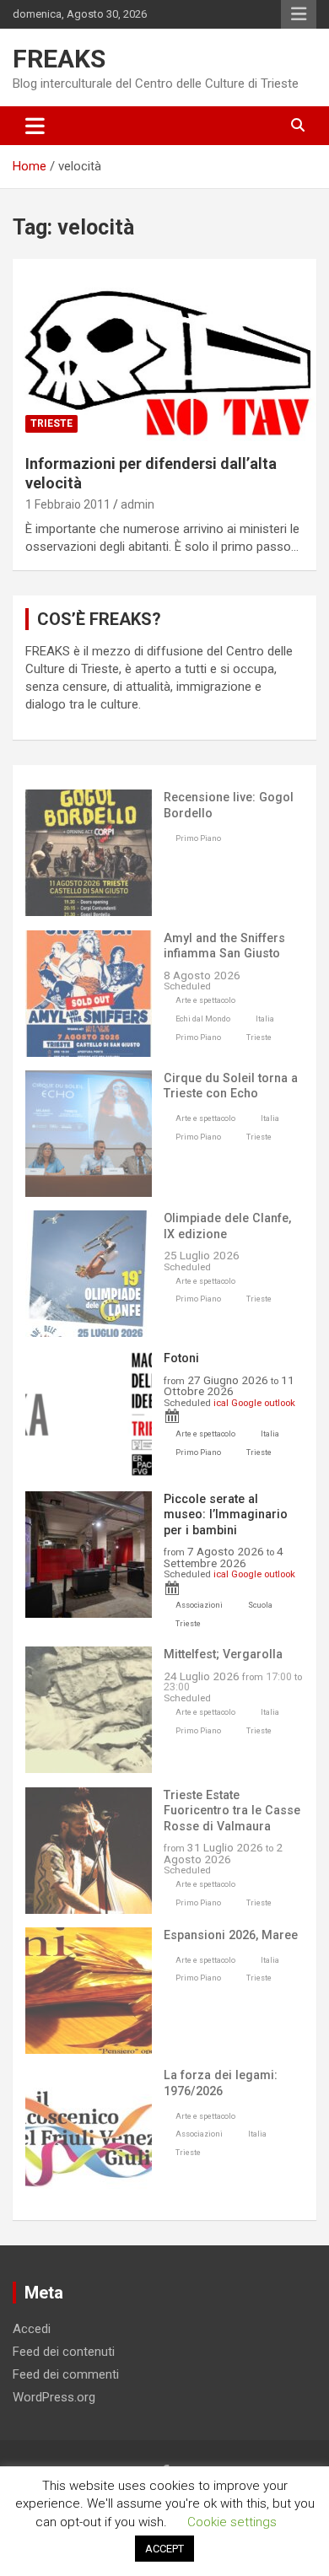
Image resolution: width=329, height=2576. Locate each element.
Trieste (51, 423)
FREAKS (59, 59)
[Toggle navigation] (35, 126)
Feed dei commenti (66, 2374)
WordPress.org (54, 2397)
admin (138, 504)
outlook (280, 1403)
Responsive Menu (299, 14)
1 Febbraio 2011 (68, 504)
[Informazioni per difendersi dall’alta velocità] (164, 350)
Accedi (32, 2329)
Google (246, 1403)
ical (221, 1403)
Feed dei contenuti (64, 2352)
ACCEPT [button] (164, 2549)
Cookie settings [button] (232, 2522)
